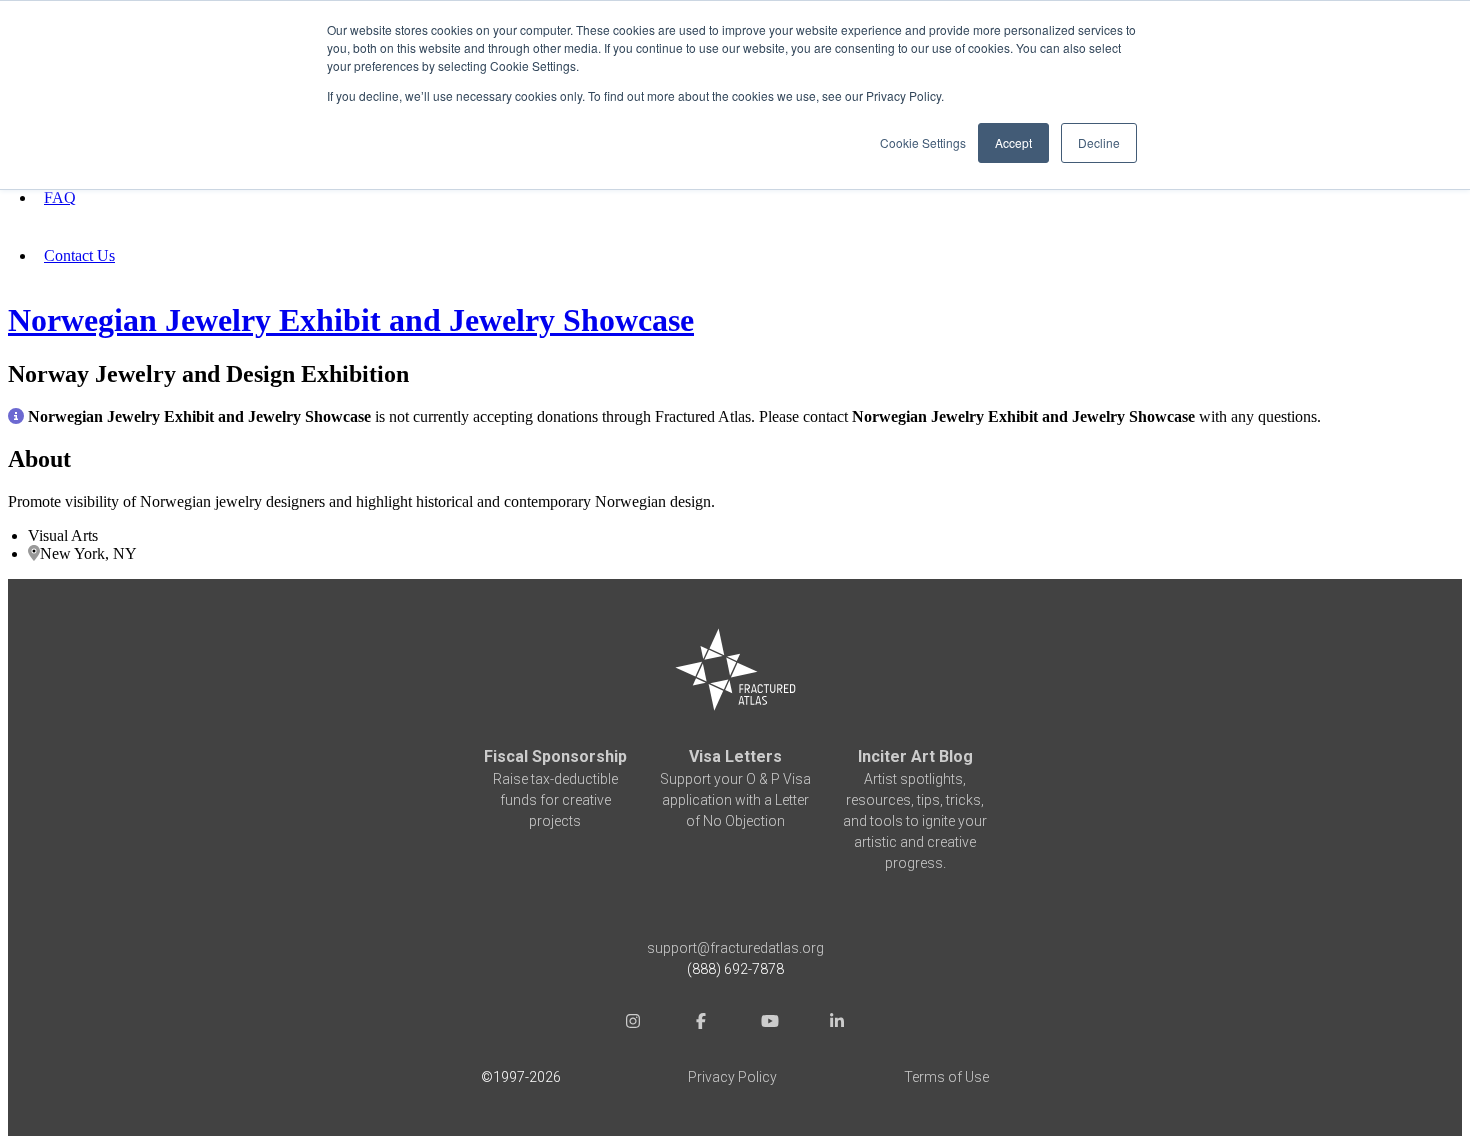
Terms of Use (946, 1077)
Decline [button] (1099, 142)
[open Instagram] (633, 1023)
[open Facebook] (701, 1023)
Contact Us (79, 255)
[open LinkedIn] (837, 1023)
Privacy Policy (732, 1077)
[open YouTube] (769, 1023)
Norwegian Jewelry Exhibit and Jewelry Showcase (351, 320)
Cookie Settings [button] (923, 142)
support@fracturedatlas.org (735, 948)
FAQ (60, 197)
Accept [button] (1013, 142)
